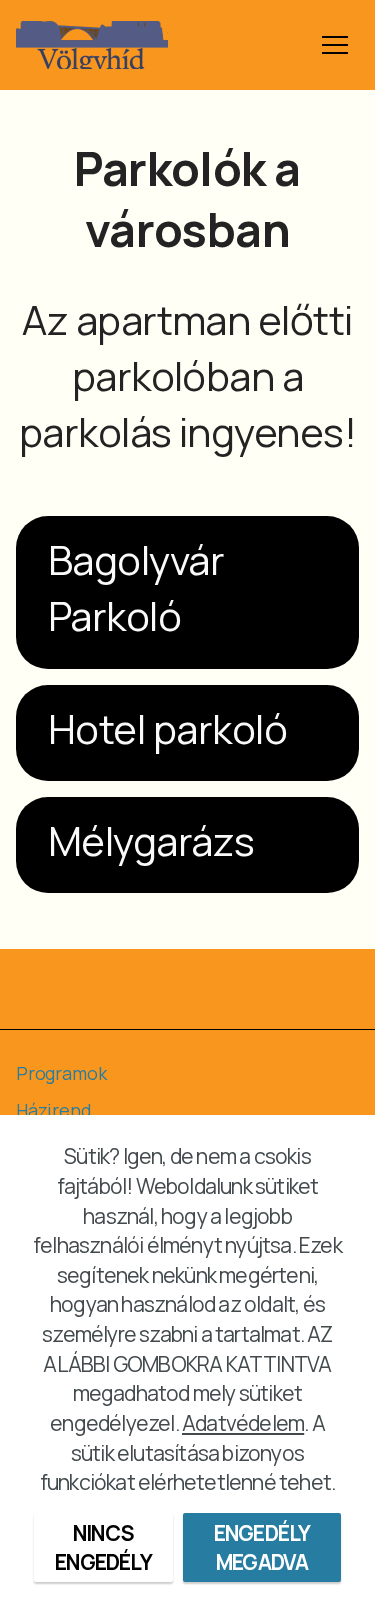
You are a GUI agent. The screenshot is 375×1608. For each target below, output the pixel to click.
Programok (61, 1073)
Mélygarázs (151, 840)
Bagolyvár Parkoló (136, 587)
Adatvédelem (243, 1422)
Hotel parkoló (167, 728)
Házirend (54, 1110)
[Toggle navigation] (335, 45)
